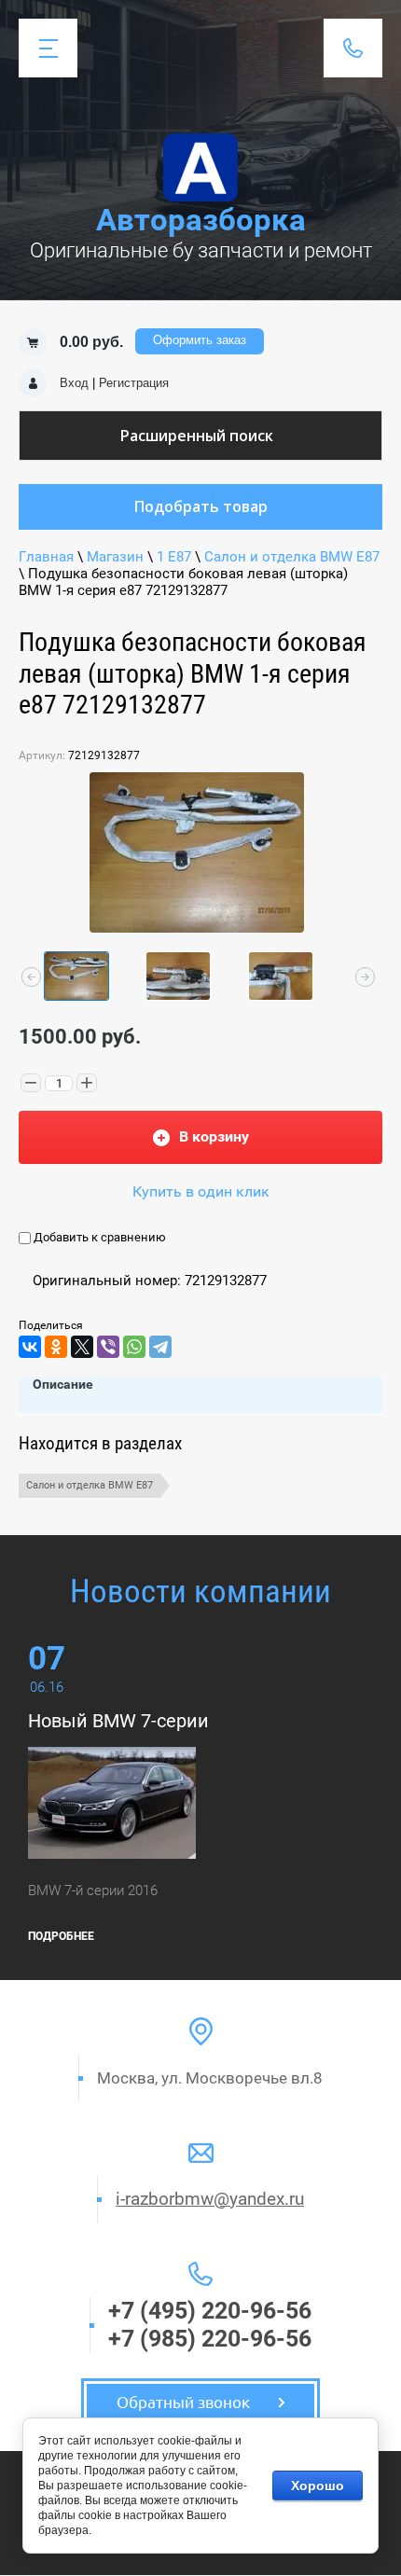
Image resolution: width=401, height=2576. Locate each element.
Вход (74, 383)
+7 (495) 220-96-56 (210, 2311)
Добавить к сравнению (98, 1237)
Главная (46, 557)
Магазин (115, 557)
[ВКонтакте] (30, 1347)
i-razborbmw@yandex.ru (210, 2199)
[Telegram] (160, 1347)
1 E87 (174, 557)
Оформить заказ (200, 340)
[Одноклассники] (56, 1347)
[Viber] (108, 1347)
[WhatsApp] (134, 1347)
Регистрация (134, 383)
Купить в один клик (201, 1191)
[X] (82, 1347)
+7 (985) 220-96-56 (210, 2339)
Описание (63, 1384)
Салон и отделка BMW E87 (292, 557)
